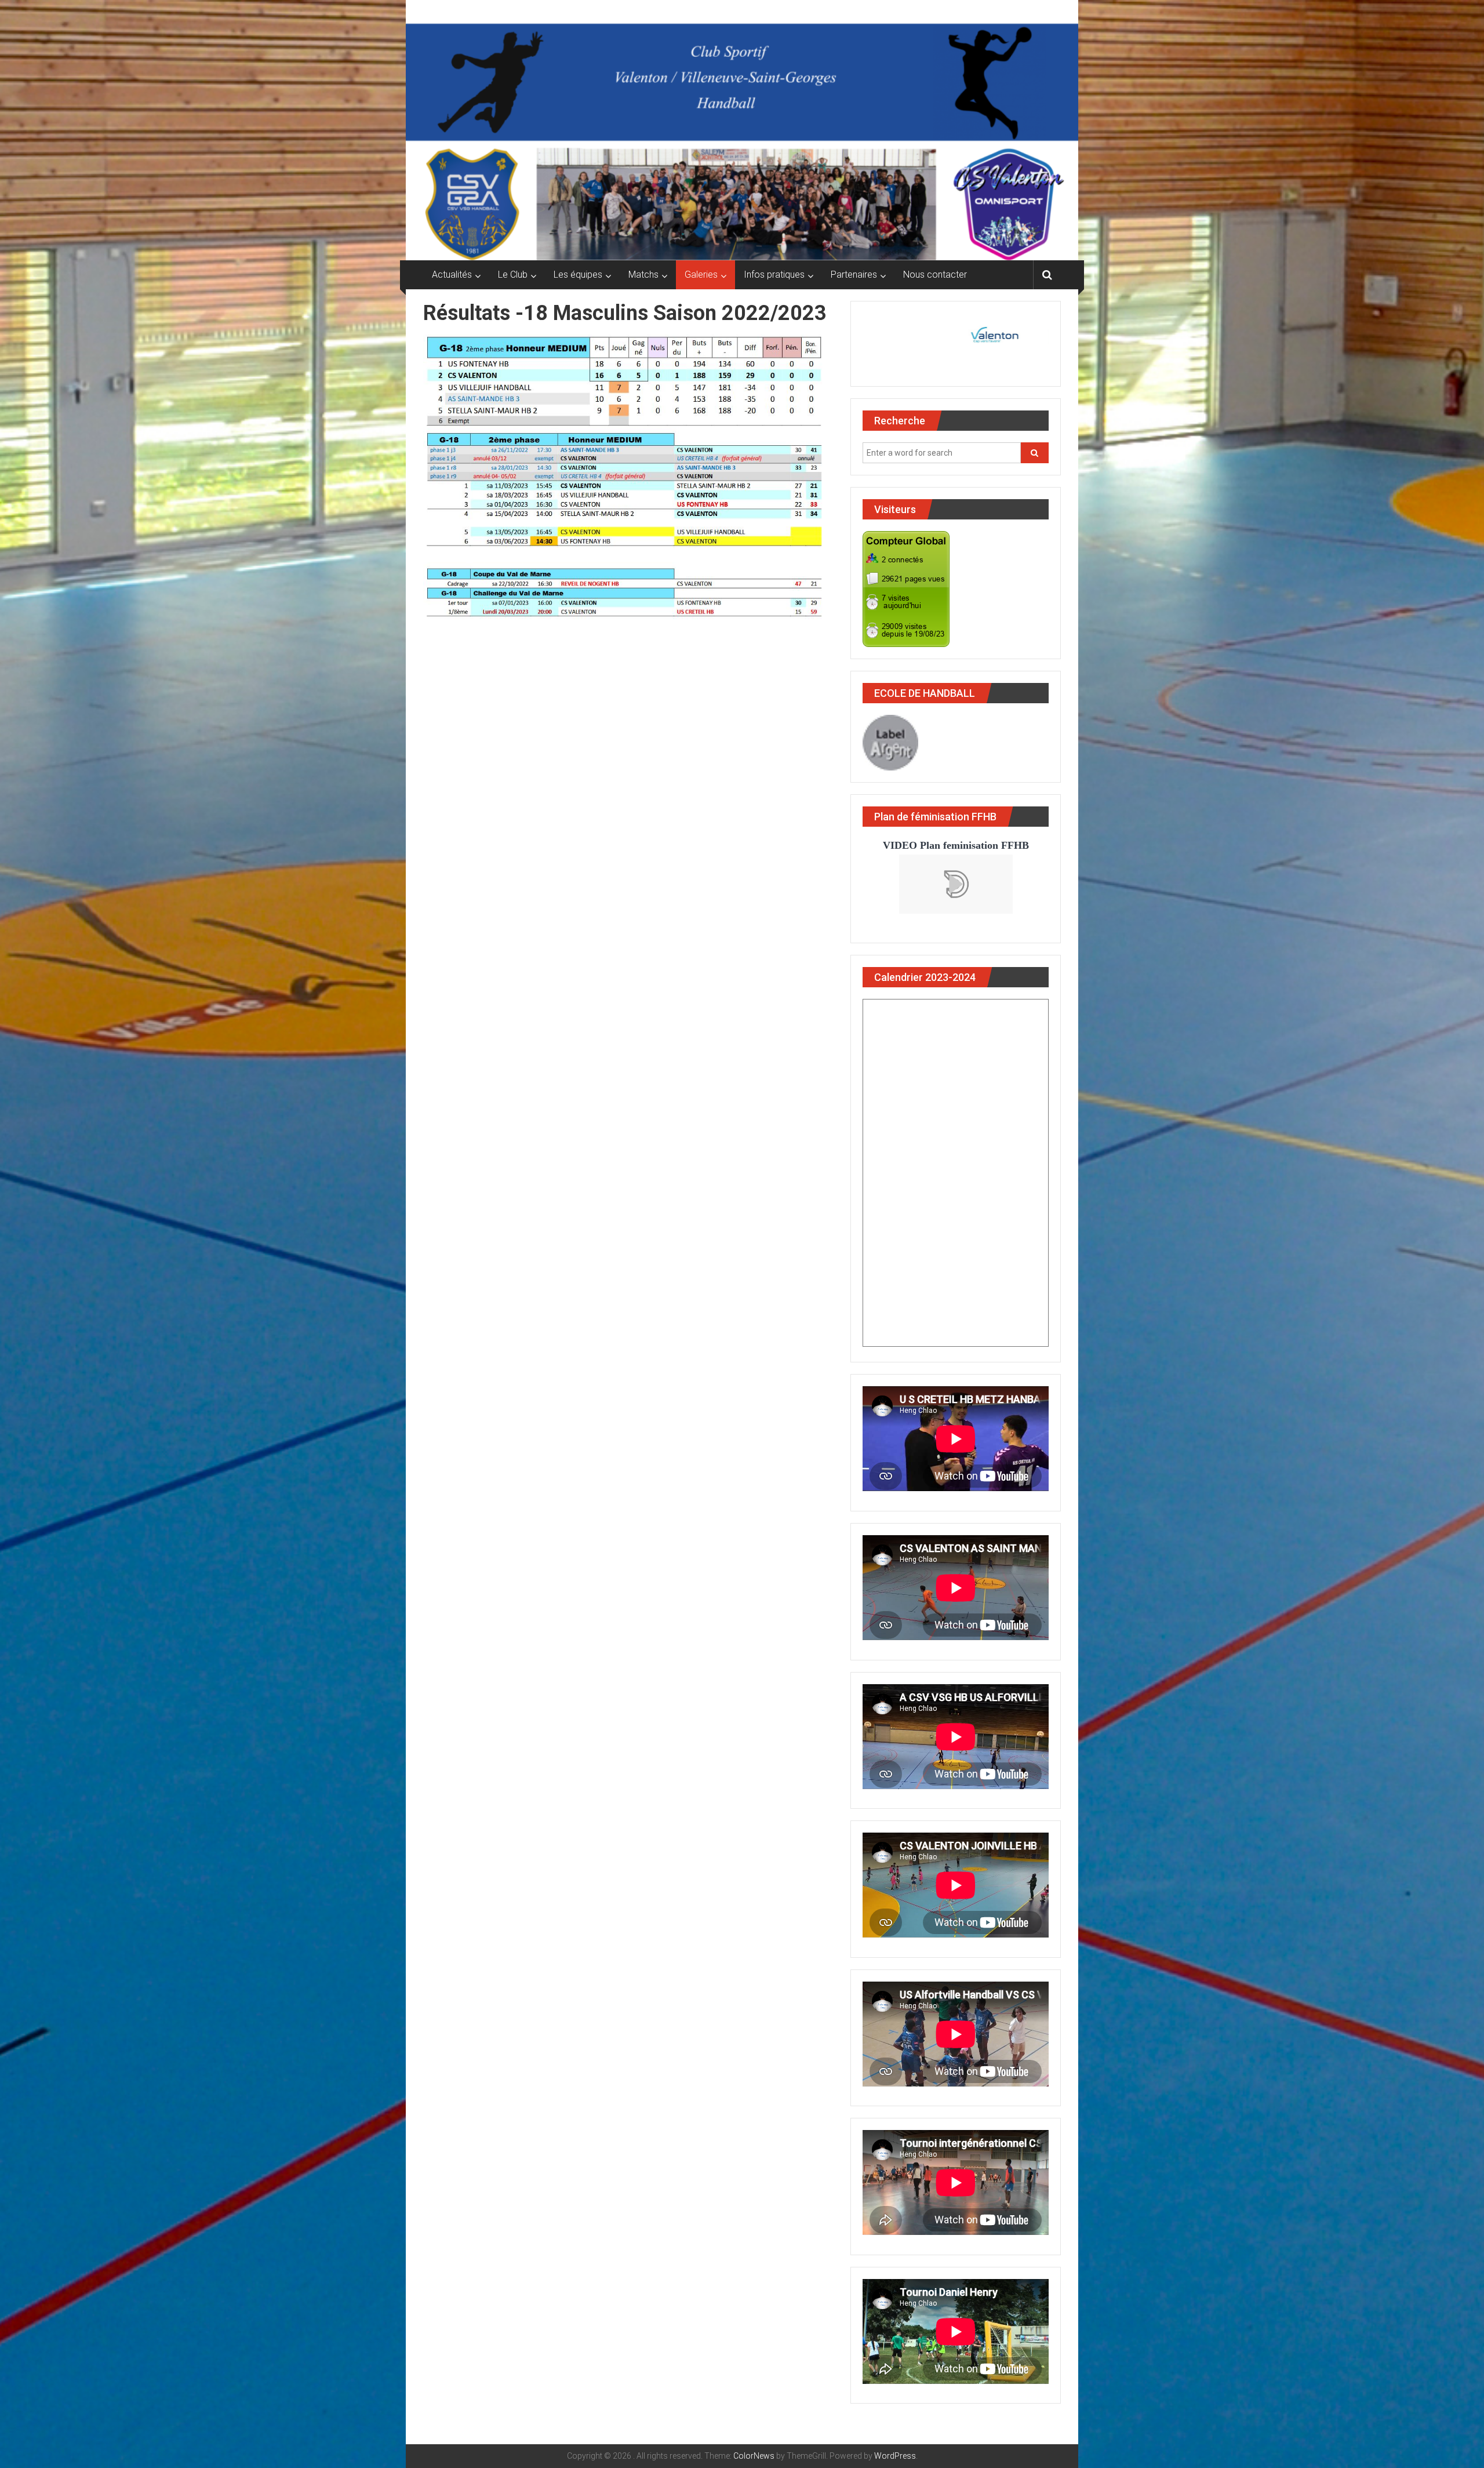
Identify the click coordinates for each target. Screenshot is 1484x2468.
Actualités (452, 275)
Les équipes (578, 275)
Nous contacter (935, 275)
